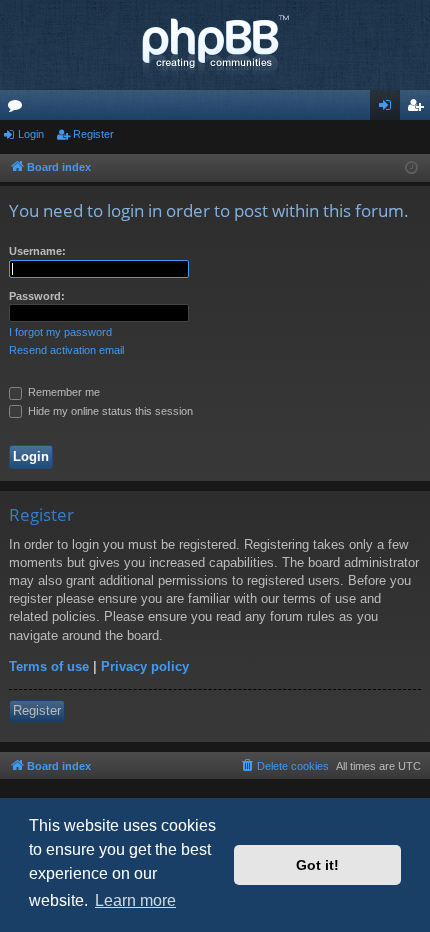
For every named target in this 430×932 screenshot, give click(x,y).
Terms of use (49, 666)
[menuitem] (284, 766)
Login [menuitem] (389, 109)
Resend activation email (66, 350)
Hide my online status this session (109, 411)
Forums (19, 109)
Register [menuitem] (419, 109)
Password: (37, 296)
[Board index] (215, 45)
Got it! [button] (317, 865)
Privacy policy (145, 666)
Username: (37, 251)
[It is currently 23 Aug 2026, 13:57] (411, 168)
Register (93, 134)
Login (31, 134)
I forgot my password (60, 332)
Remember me (62, 392)
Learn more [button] (135, 900)
